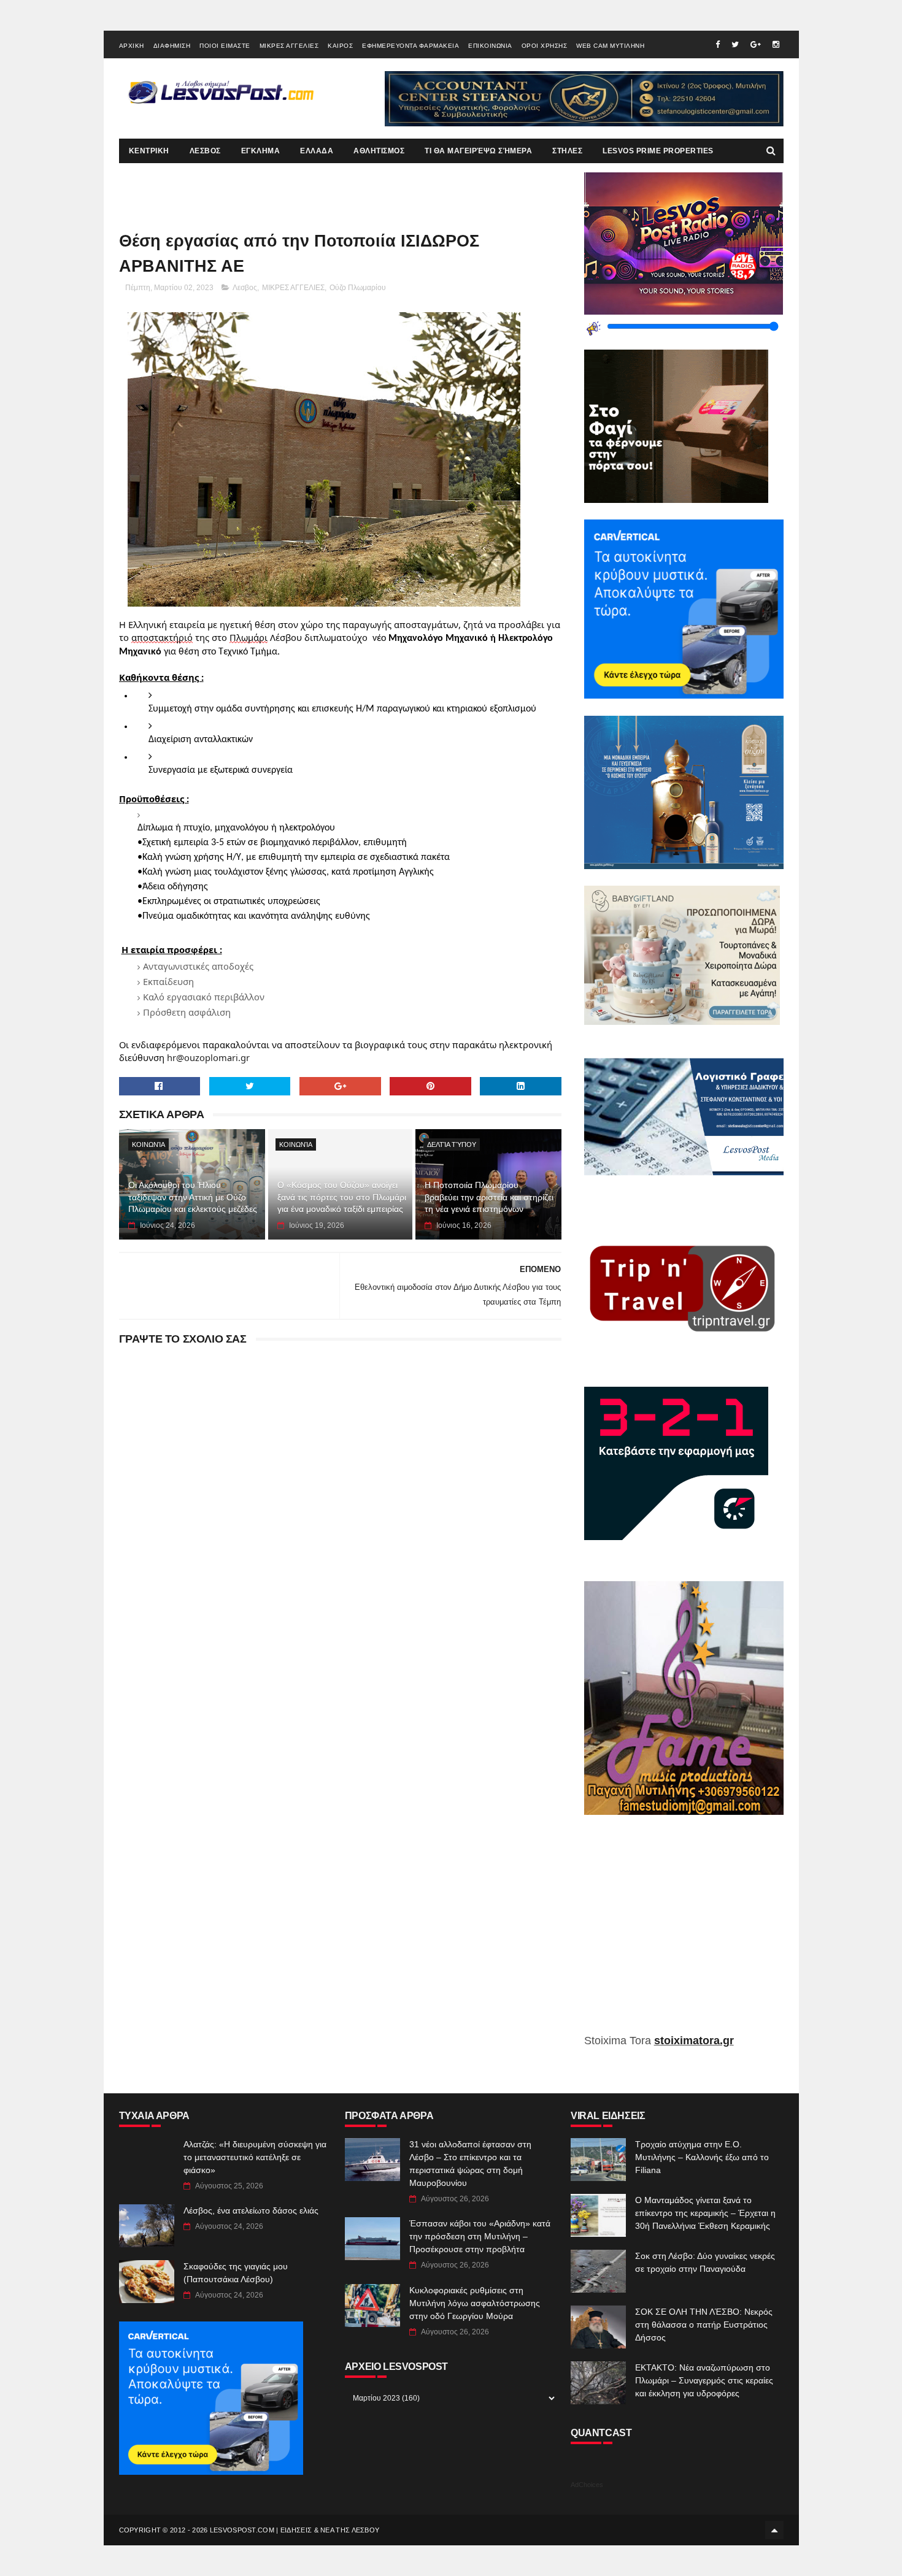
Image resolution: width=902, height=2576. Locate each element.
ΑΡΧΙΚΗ (132, 46)
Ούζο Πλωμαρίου (358, 288)
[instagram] (776, 44)
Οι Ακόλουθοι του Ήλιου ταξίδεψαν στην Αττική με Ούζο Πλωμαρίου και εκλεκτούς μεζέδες (193, 1197)
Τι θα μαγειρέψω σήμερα (478, 151)
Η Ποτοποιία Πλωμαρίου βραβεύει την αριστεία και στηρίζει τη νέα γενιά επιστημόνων (489, 1197)
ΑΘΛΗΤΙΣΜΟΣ (379, 151)
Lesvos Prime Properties (658, 151)
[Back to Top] (774, 2530)
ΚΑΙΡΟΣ (340, 46)
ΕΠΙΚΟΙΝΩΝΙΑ (490, 46)
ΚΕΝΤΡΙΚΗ (149, 151)
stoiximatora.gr (694, 2041)
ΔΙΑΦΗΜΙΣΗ (172, 46)
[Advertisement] (684, 1933)
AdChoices (587, 2485)
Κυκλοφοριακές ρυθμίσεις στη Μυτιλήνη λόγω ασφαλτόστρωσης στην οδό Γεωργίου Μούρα (475, 2303)
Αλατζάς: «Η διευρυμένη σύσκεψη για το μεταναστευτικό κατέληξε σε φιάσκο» (255, 2157)
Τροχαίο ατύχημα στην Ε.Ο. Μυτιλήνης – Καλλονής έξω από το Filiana (702, 2157)
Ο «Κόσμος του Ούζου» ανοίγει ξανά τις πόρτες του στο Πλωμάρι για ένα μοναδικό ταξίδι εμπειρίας (342, 1197)
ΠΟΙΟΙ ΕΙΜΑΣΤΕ (225, 46)
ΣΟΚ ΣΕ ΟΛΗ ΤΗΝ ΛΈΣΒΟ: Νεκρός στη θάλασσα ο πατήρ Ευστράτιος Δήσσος (704, 2325)
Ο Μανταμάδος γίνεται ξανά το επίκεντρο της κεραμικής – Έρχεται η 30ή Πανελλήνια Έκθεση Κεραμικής (705, 2213)
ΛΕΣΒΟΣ (205, 151)
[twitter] (735, 44)
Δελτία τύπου (452, 1144)
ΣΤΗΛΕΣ (567, 151)
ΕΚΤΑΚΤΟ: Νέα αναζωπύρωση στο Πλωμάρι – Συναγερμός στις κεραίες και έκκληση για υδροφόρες (704, 2380)
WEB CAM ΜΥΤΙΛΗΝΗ (610, 46)
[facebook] (718, 44)
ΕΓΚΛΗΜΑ (261, 151)
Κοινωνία (148, 1144)
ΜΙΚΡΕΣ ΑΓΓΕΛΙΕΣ (289, 46)
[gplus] (756, 44)
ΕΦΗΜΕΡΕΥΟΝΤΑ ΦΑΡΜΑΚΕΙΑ (411, 46)
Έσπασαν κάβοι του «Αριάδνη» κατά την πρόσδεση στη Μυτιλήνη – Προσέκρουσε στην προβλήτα (480, 2236)
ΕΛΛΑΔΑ (317, 151)
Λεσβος (245, 288)
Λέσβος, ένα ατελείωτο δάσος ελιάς (251, 2210)
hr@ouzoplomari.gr (208, 1057)
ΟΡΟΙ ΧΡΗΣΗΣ (545, 46)
